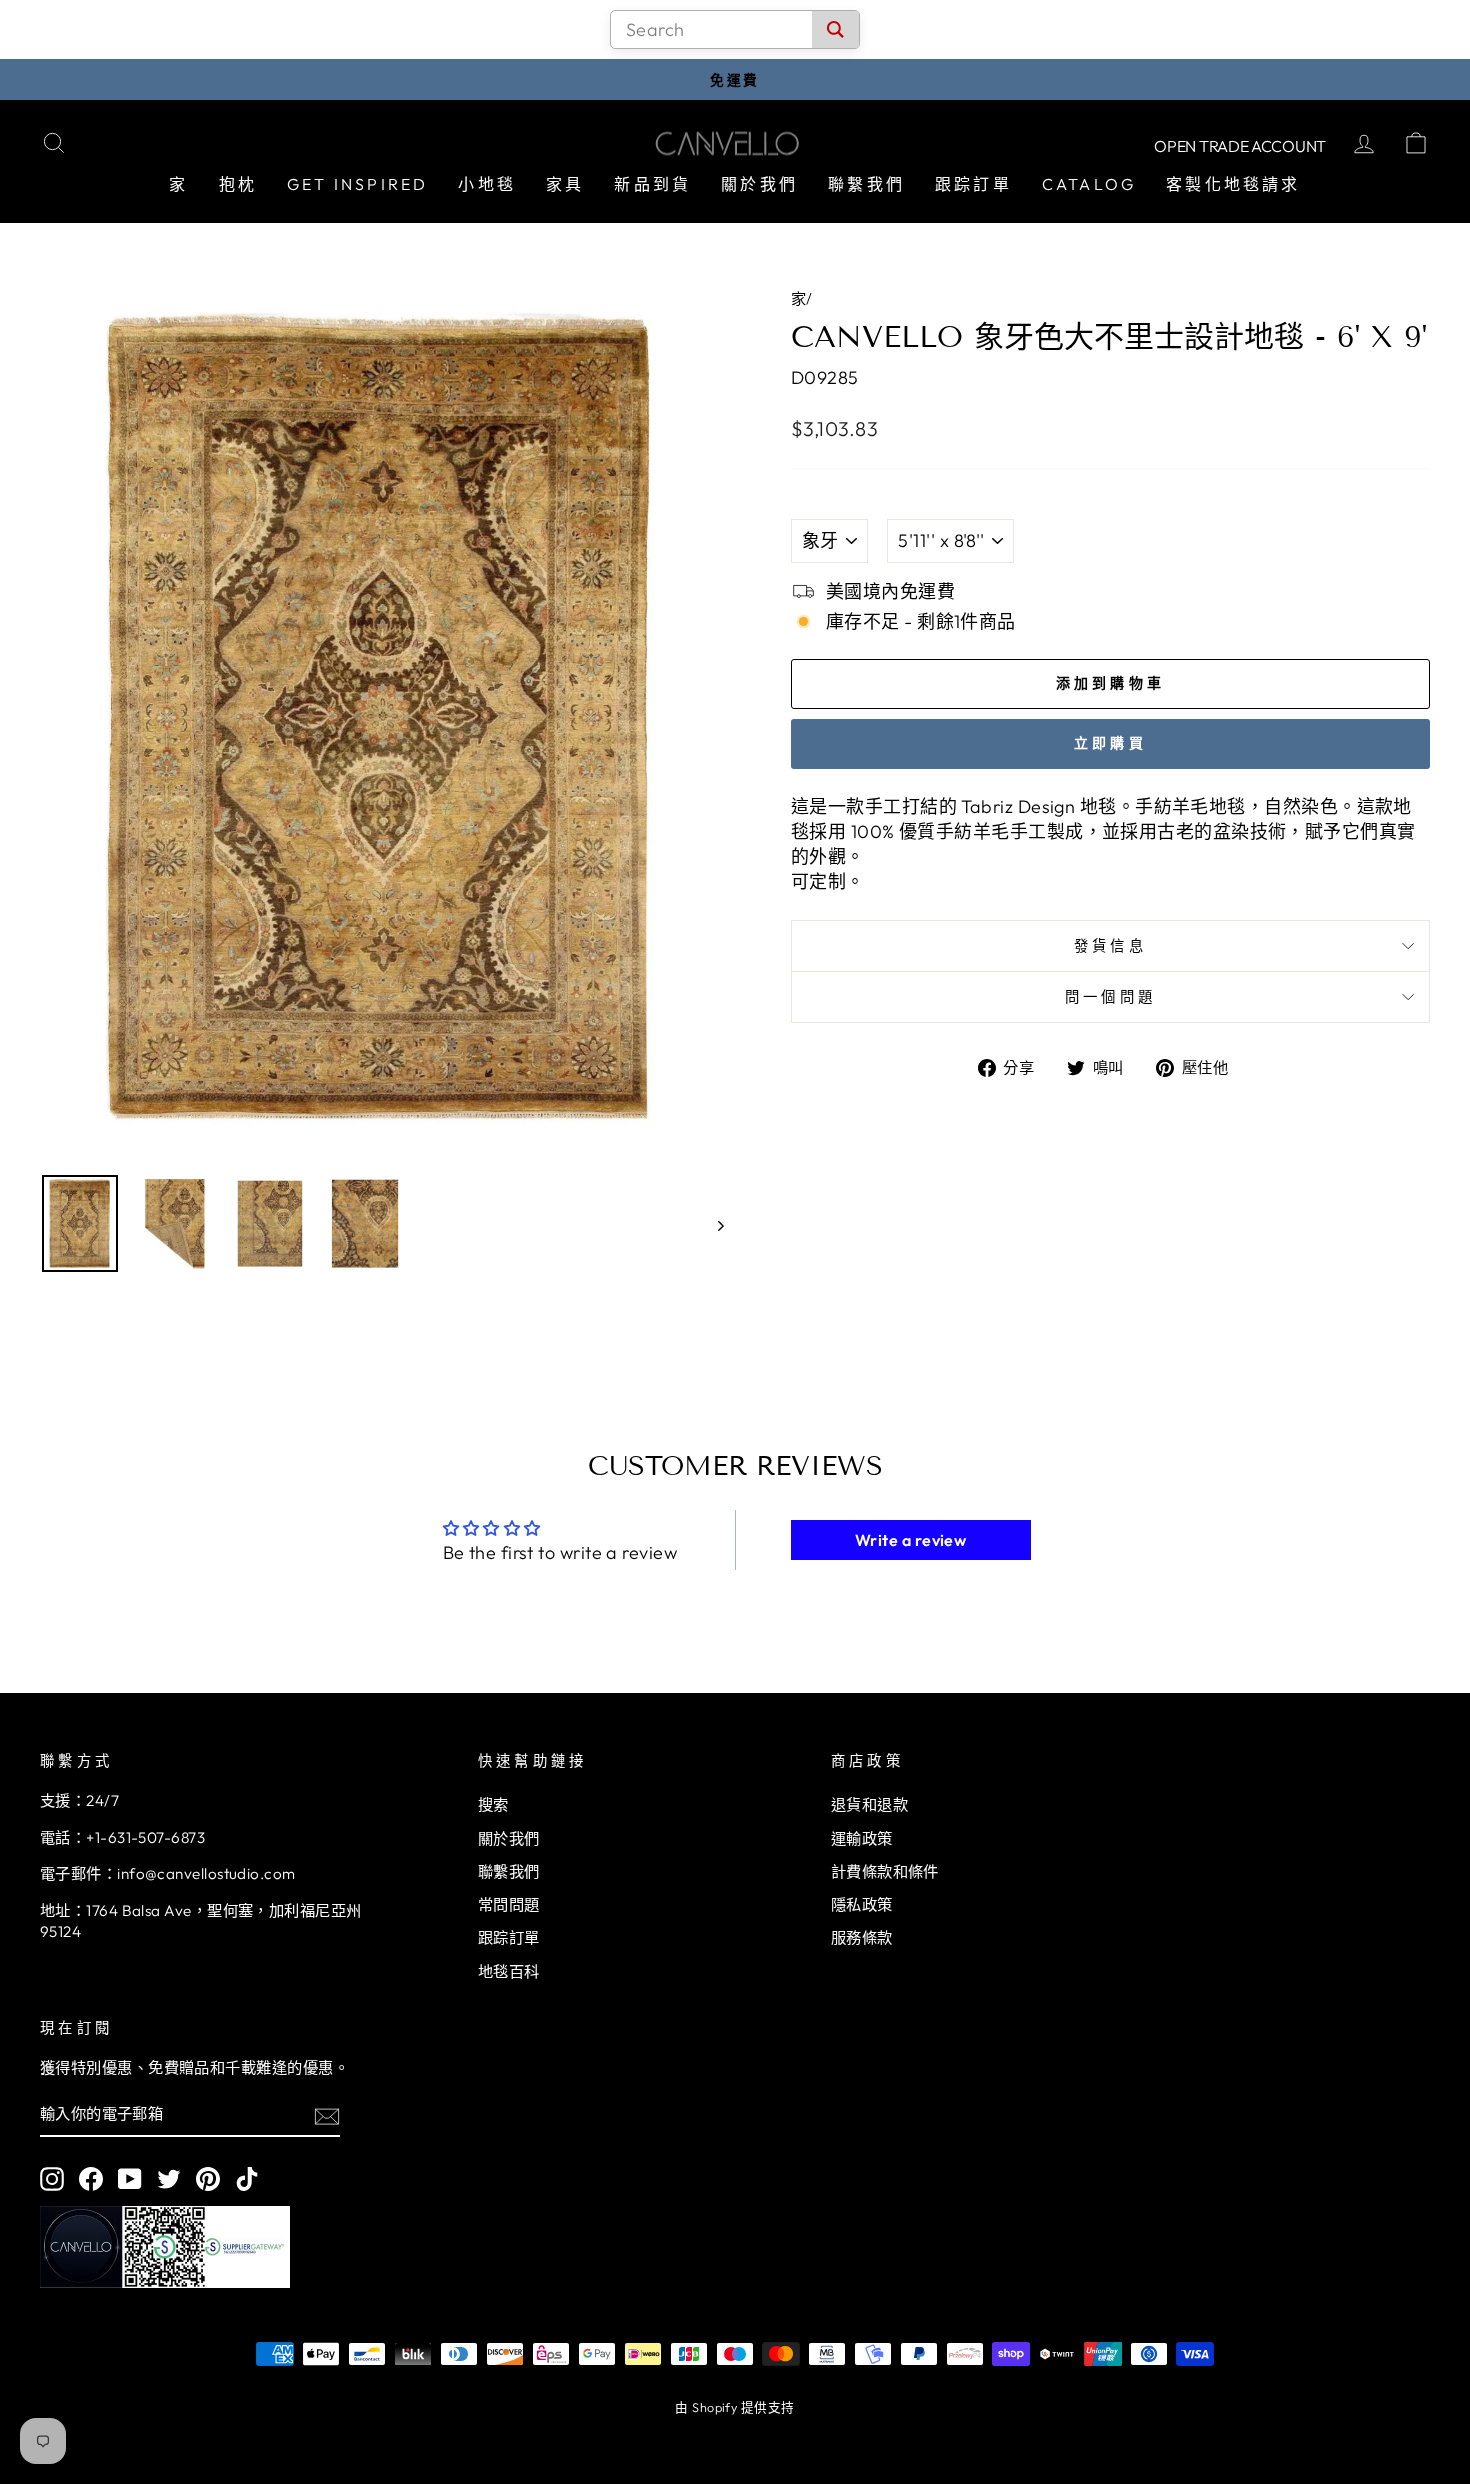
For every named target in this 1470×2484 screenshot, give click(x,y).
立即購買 (1110, 743)
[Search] (835, 29)
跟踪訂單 (973, 184)
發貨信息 (1110, 946)
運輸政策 (862, 1838)
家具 (565, 184)
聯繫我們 (866, 184)
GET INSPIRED (357, 184)
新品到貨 (652, 184)
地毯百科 (509, 1971)
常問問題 (509, 1904)
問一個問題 (1111, 997)
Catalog (1089, 184)
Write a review (910, 1540)
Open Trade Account (1240, 146)
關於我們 (759, 184)
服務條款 (862, 1937)
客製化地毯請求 (1233, 184)
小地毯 (487, 184)
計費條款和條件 (885, 1871)
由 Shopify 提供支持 (734, 2407)
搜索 (493, 1804)
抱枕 (238, 184)
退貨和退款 (869, 1804)
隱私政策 (862, 1904)
